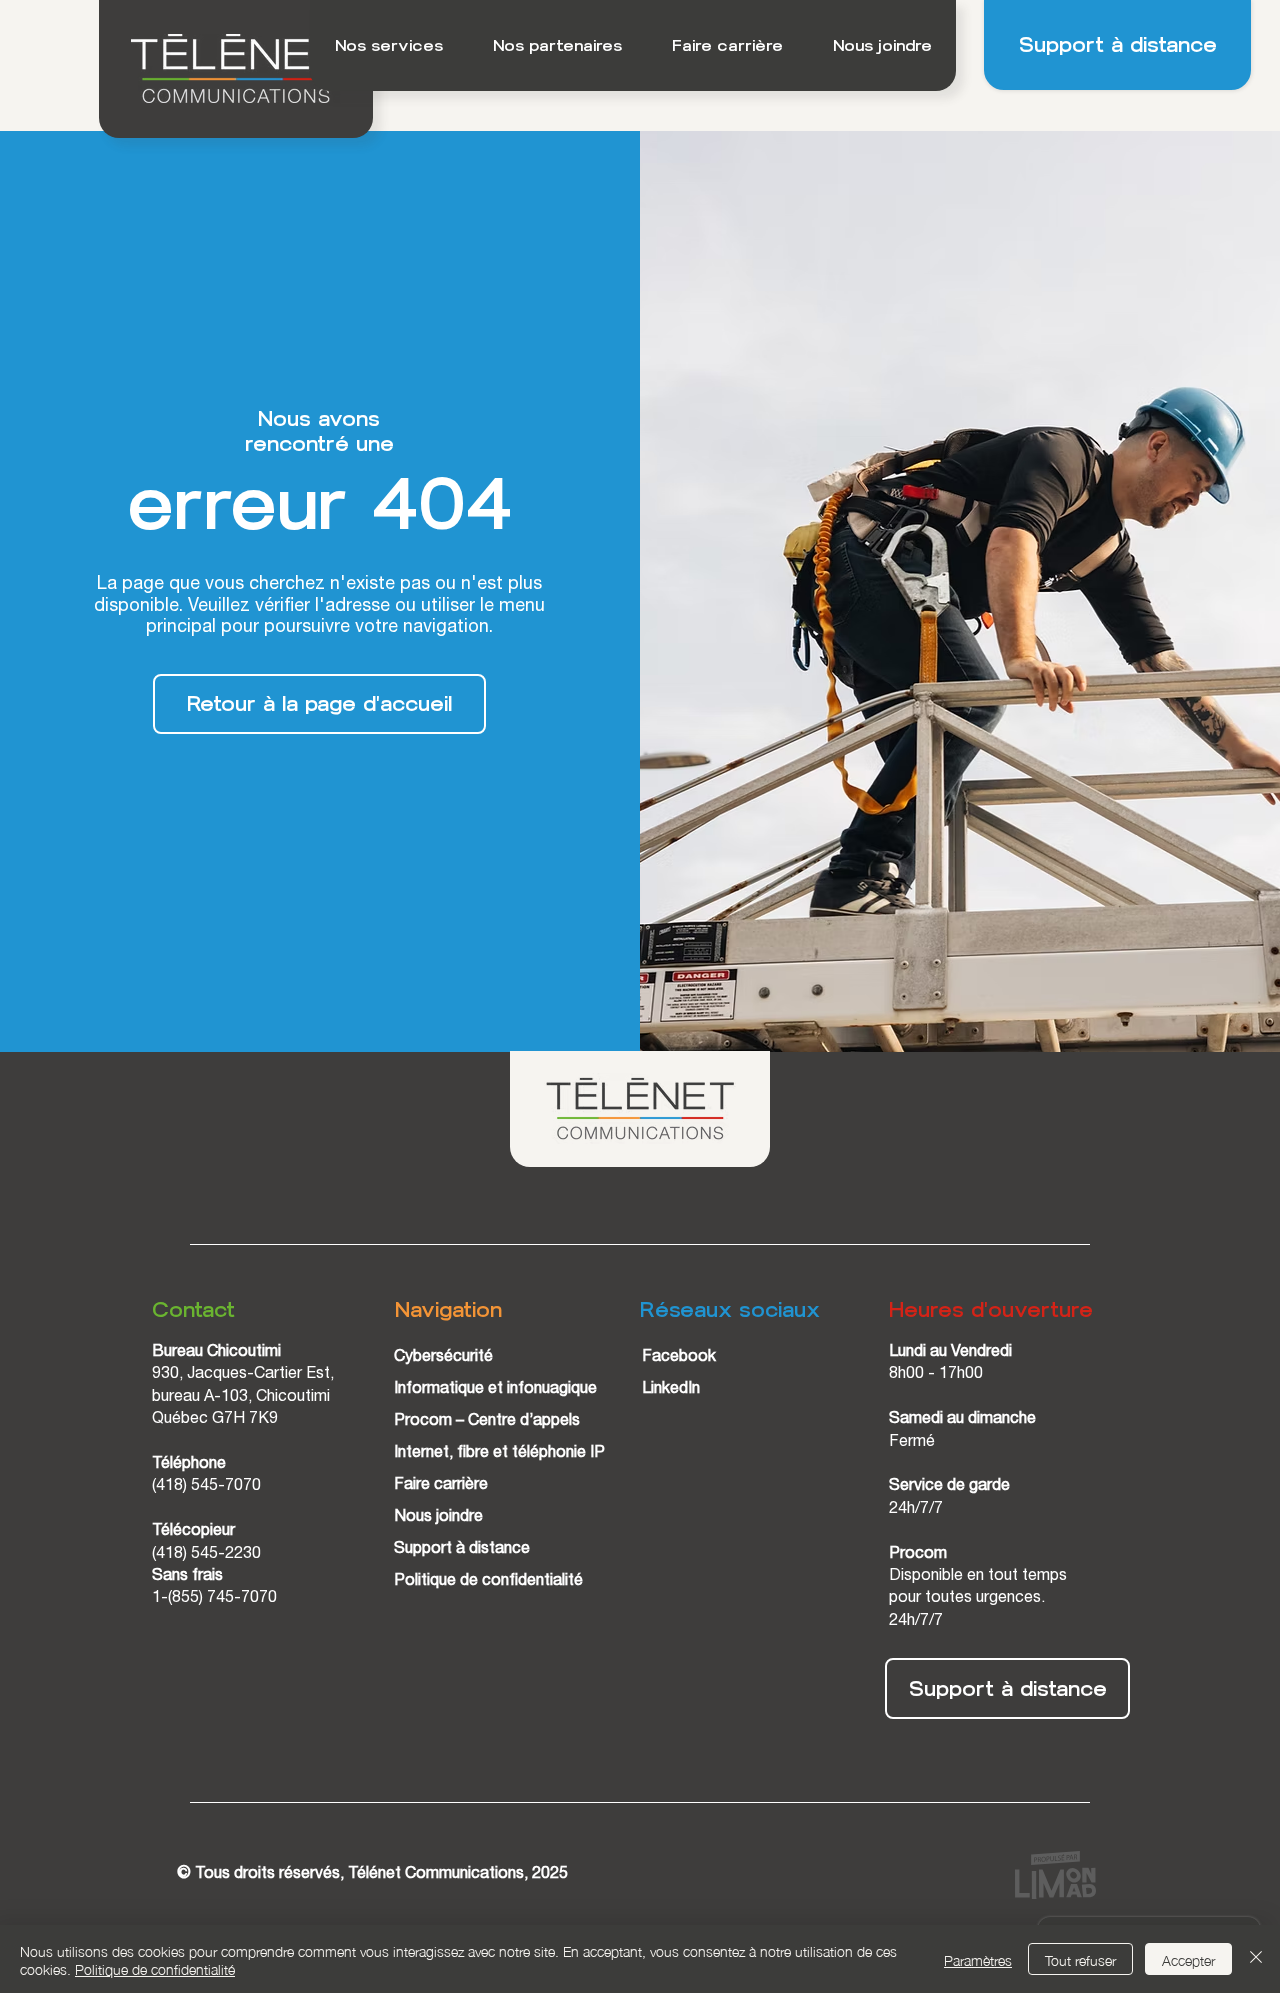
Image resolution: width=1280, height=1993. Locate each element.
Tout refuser (1080, 1959)
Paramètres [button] (978, 1959)
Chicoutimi (293, 1398)
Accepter (1188, 1959)
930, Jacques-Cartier (229, 1375)
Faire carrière (441, 1486)
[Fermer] (1256, 1959)
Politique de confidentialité (488, 1582)
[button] (388, 45)
